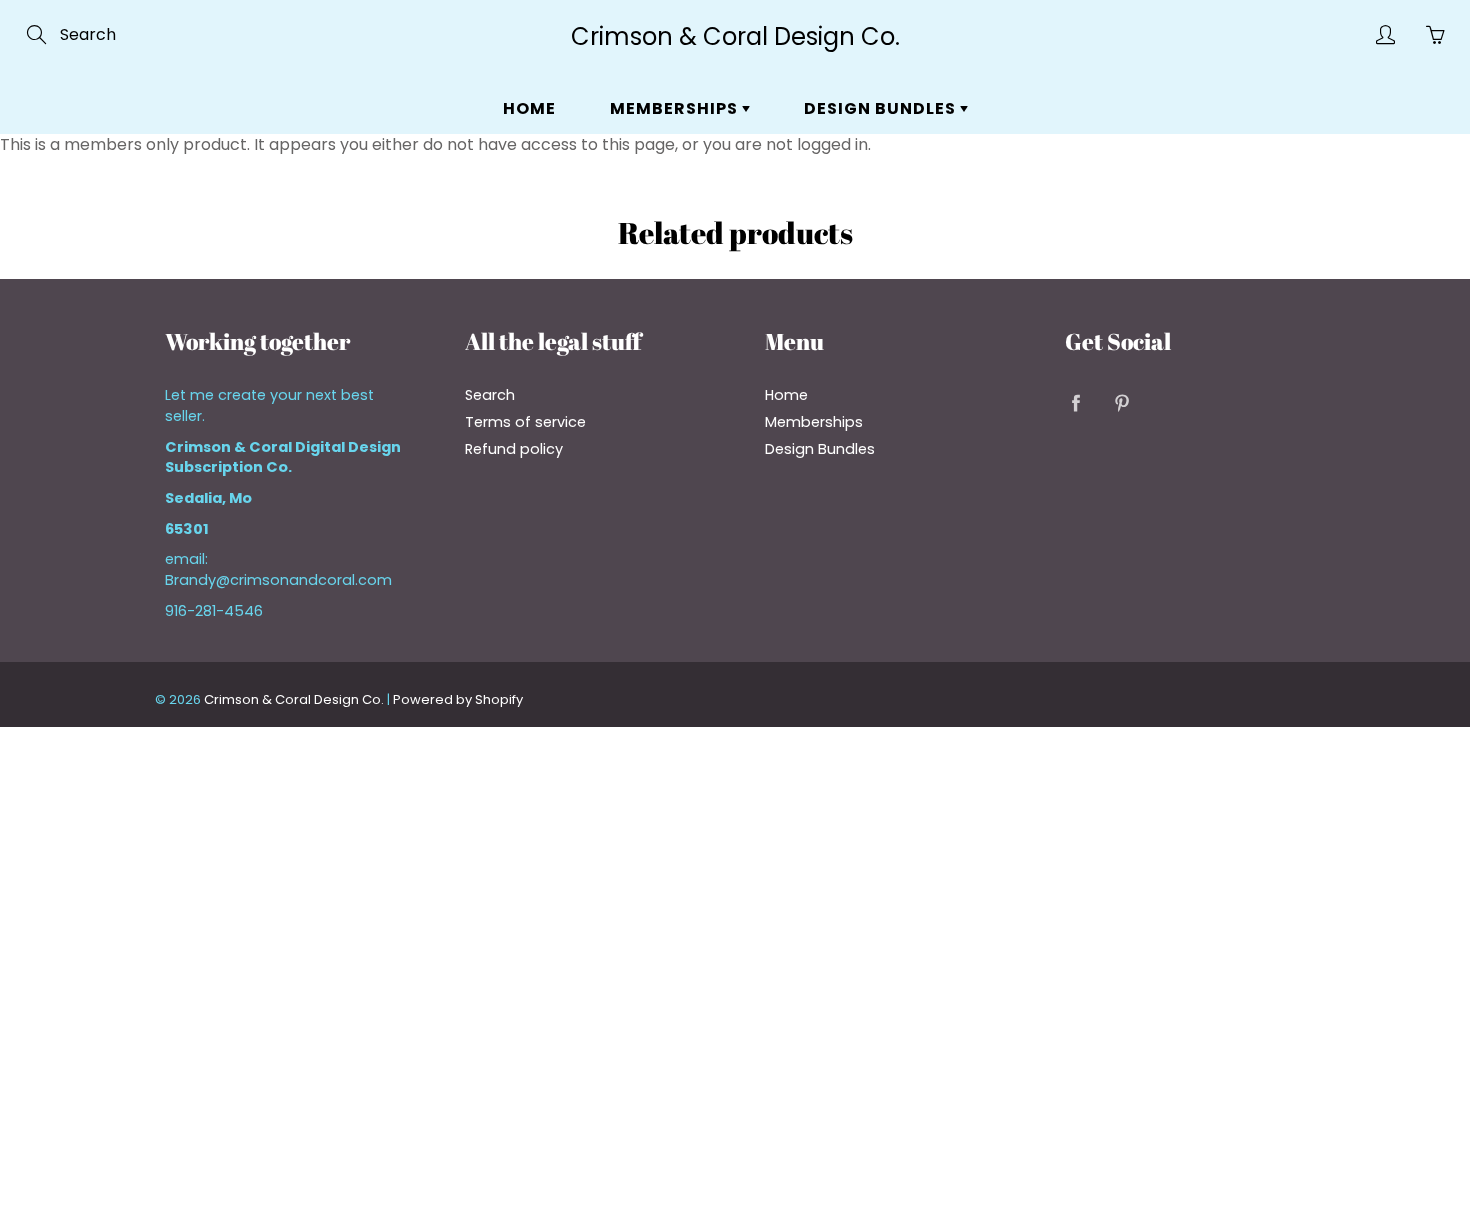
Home (529, 108)
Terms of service (525, 422)
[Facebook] (1075, 402)
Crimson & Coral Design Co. (735, 36)
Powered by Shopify (458, 699)
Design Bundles (882, 108)
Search (490, 395)
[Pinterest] (1121, 402)
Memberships (676, 108)
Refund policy (514, 449)
